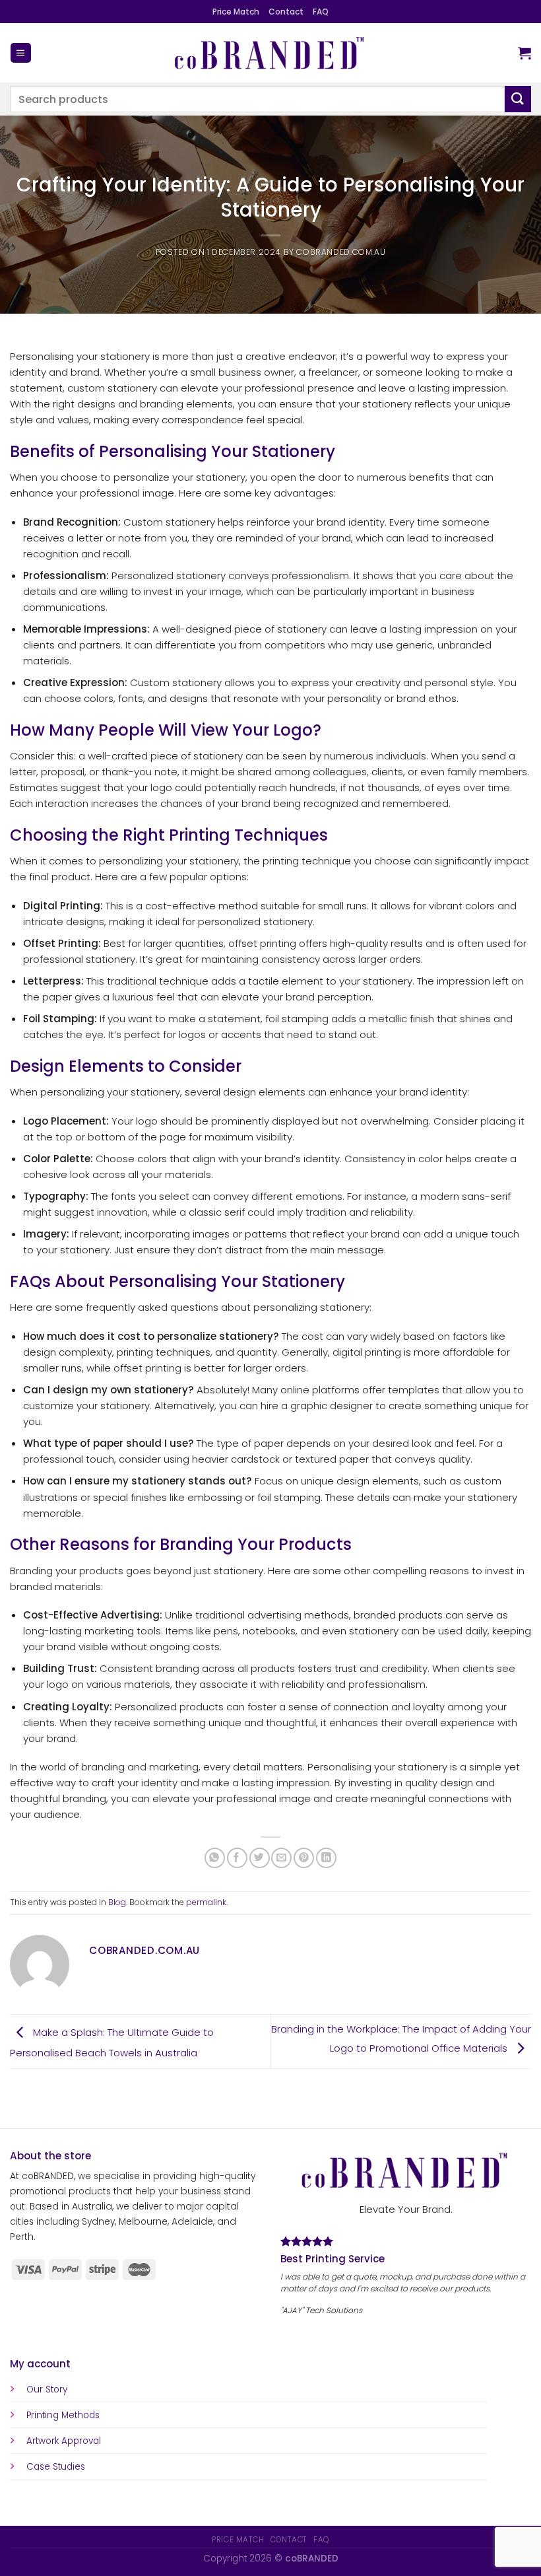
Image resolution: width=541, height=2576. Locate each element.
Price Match (236, 12)
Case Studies (56, 2467)
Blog (117, 1902)
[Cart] (525, 53)
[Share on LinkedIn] (326, 1858)
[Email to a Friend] (281, 1858)
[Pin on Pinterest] (304, 1858)
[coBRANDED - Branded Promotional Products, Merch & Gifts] (270, 53)
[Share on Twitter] (260, 1858)
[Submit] (518, 99)
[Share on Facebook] (237, 1858)
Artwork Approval (64, 2441)
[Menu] (20, 53)
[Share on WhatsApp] (215, 1858)
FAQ (321, 12)
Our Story (47, 2389)
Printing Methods (63, 2415)
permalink (206, 1902)
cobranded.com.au (341, 252)
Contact (286, 12)
